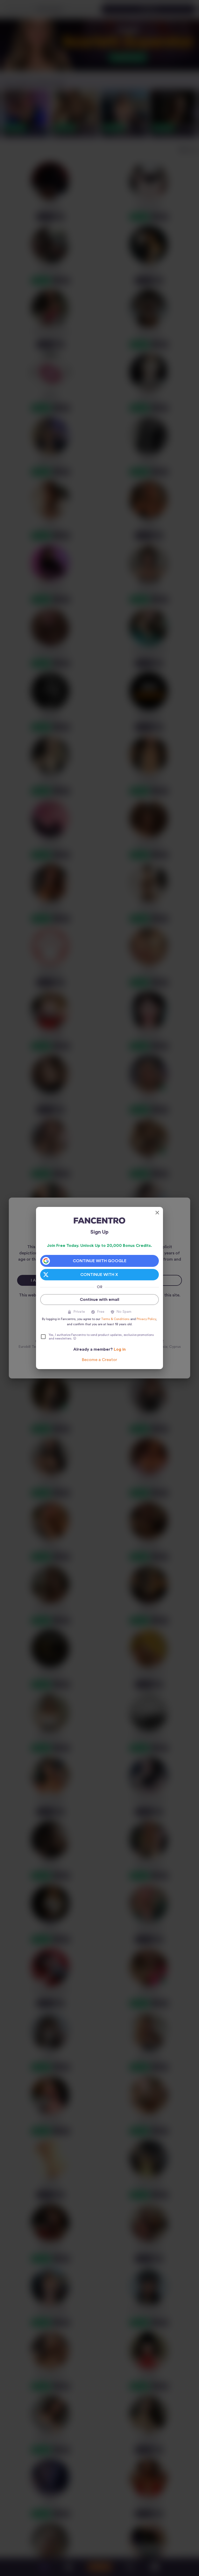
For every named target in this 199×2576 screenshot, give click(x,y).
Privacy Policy (146, 1319)
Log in (120, 1349)
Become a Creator (99, 1360)
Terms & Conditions (115, 1319)
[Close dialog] (157, 1213)
